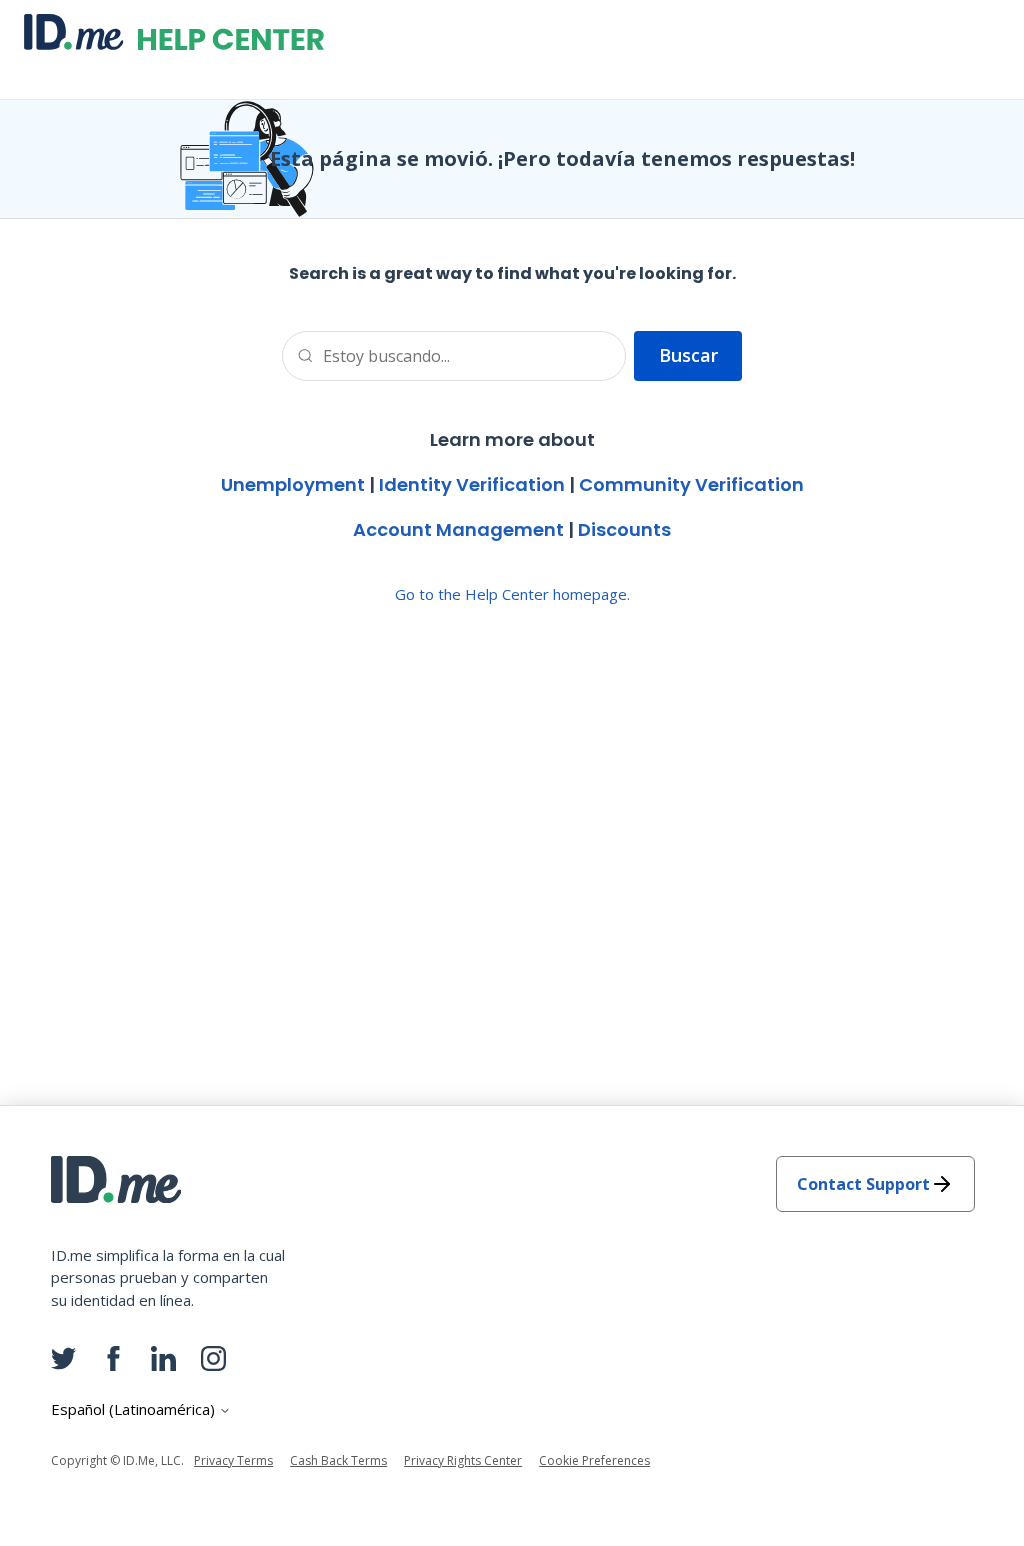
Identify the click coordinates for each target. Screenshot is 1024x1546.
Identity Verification (472, 484)
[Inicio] (174, 32)
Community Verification (691, 484)
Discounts (624, 529)
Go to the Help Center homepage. (512, 594)
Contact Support (863, 1184)
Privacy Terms (233, 1460)
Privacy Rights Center (463, 1460)
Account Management (458, 529)
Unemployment (293, 484)
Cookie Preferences (594, 1460)
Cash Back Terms (338, 1460)
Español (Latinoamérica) (135, 1409)
